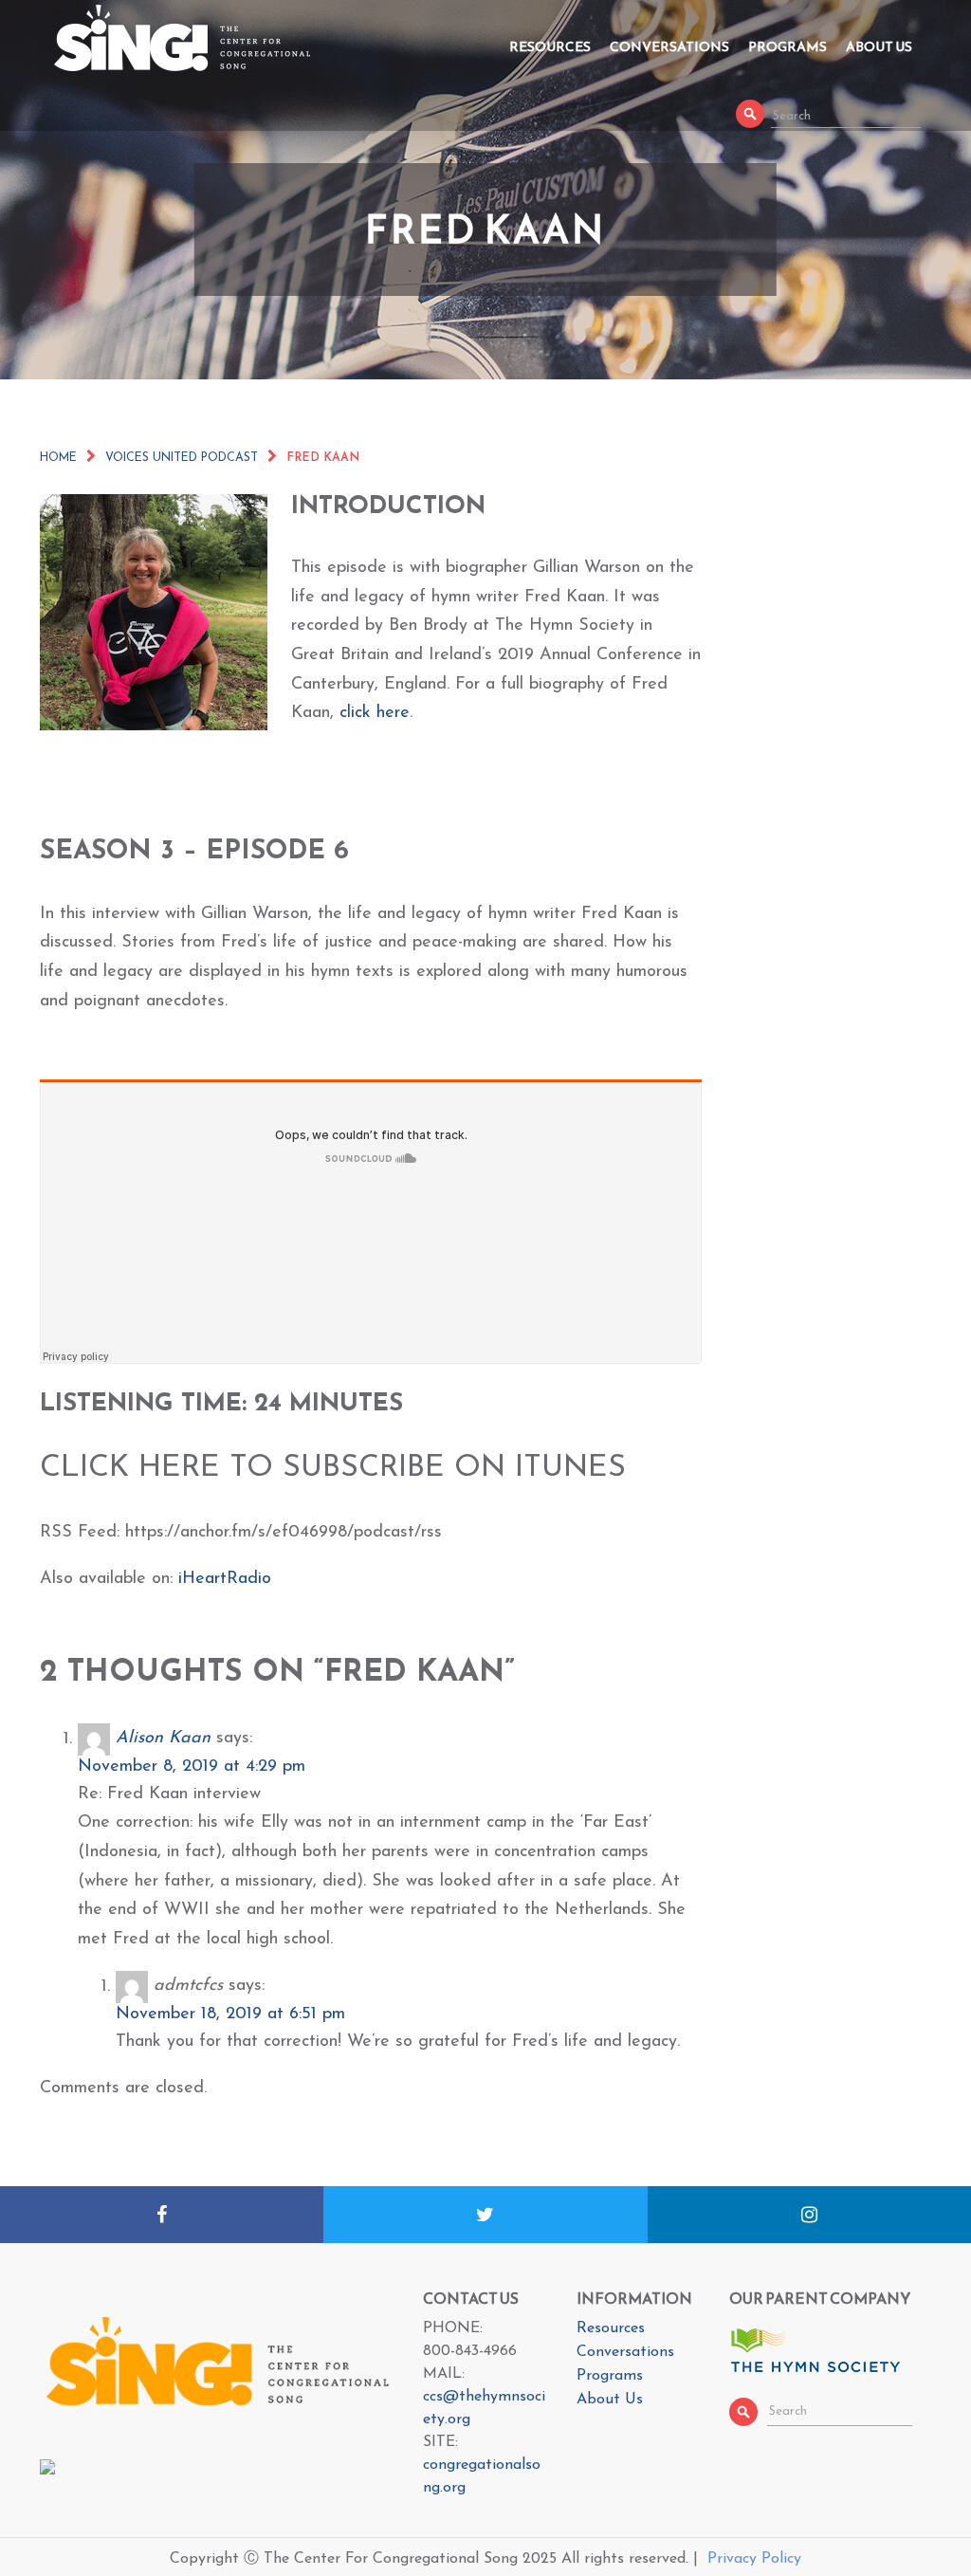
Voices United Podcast (182, 458)
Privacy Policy (754, 2559)
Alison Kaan (163, 1739)
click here (375, 713)
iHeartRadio (225, 1579)
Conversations (669, 47)
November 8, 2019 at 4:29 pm (192, 1767)
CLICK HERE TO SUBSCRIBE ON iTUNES (333, 1468)
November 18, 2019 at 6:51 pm (230, 2015)
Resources (550, 47)
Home (58, 458)
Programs (788, 47)
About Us (879, 47)
